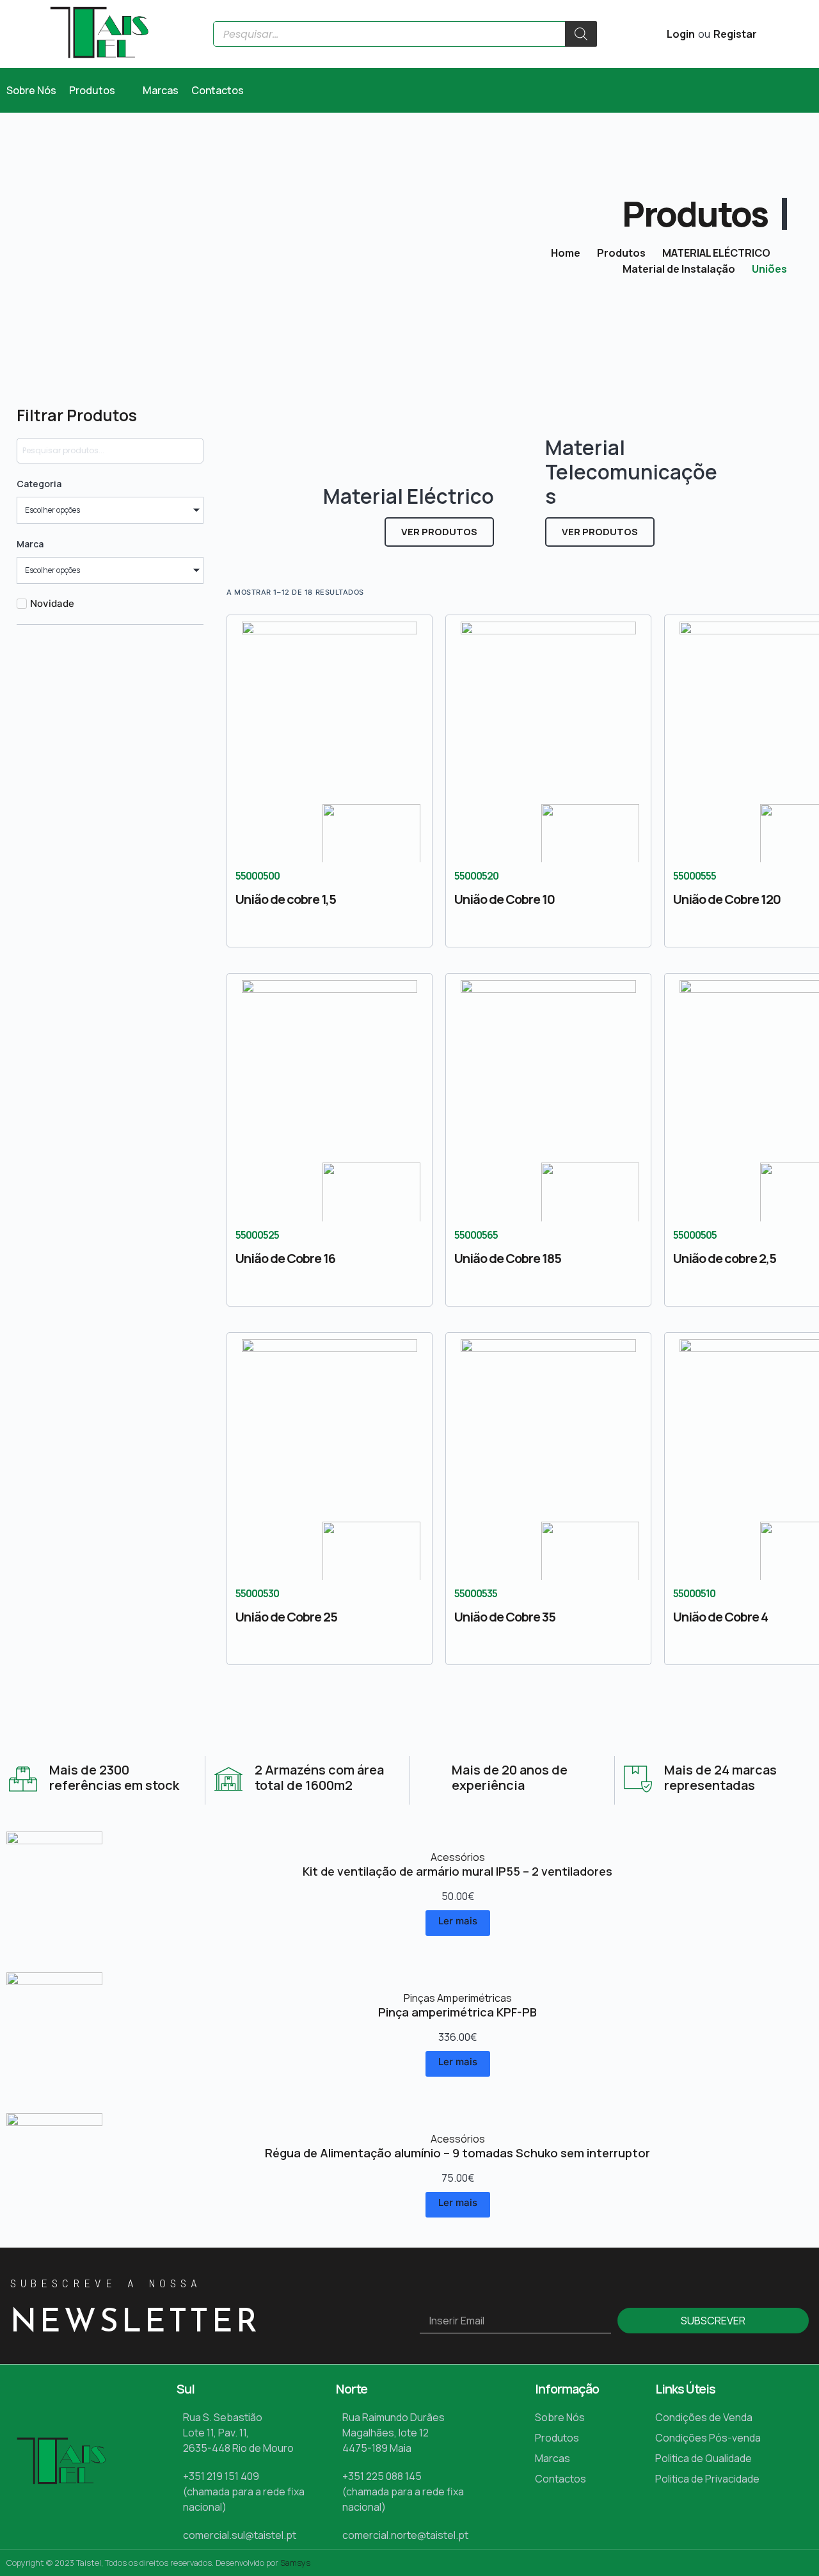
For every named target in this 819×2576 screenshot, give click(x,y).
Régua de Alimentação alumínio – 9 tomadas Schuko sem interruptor (457, 2153)
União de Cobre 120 (727, 899)
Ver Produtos (439, 532)
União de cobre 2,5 (725, 1258)
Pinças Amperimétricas (458, 1998)
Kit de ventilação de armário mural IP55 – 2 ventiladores (457, 1871)
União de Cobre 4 (720, 1617)
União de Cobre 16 (285, 1258)
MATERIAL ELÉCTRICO (716, 253)
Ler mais (458, 1921)
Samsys (295, 2563)
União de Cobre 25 (286, 1617)
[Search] (581, 34)
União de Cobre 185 (508, 1258)
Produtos (621, 253)
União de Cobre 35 (505, 1617)
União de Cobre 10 (505, 899)
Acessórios (458, 1857)
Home (566, 253)
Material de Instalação (679, 269)
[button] (99, 90)
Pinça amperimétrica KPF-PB (457, 2012)
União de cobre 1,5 (286, 899)
